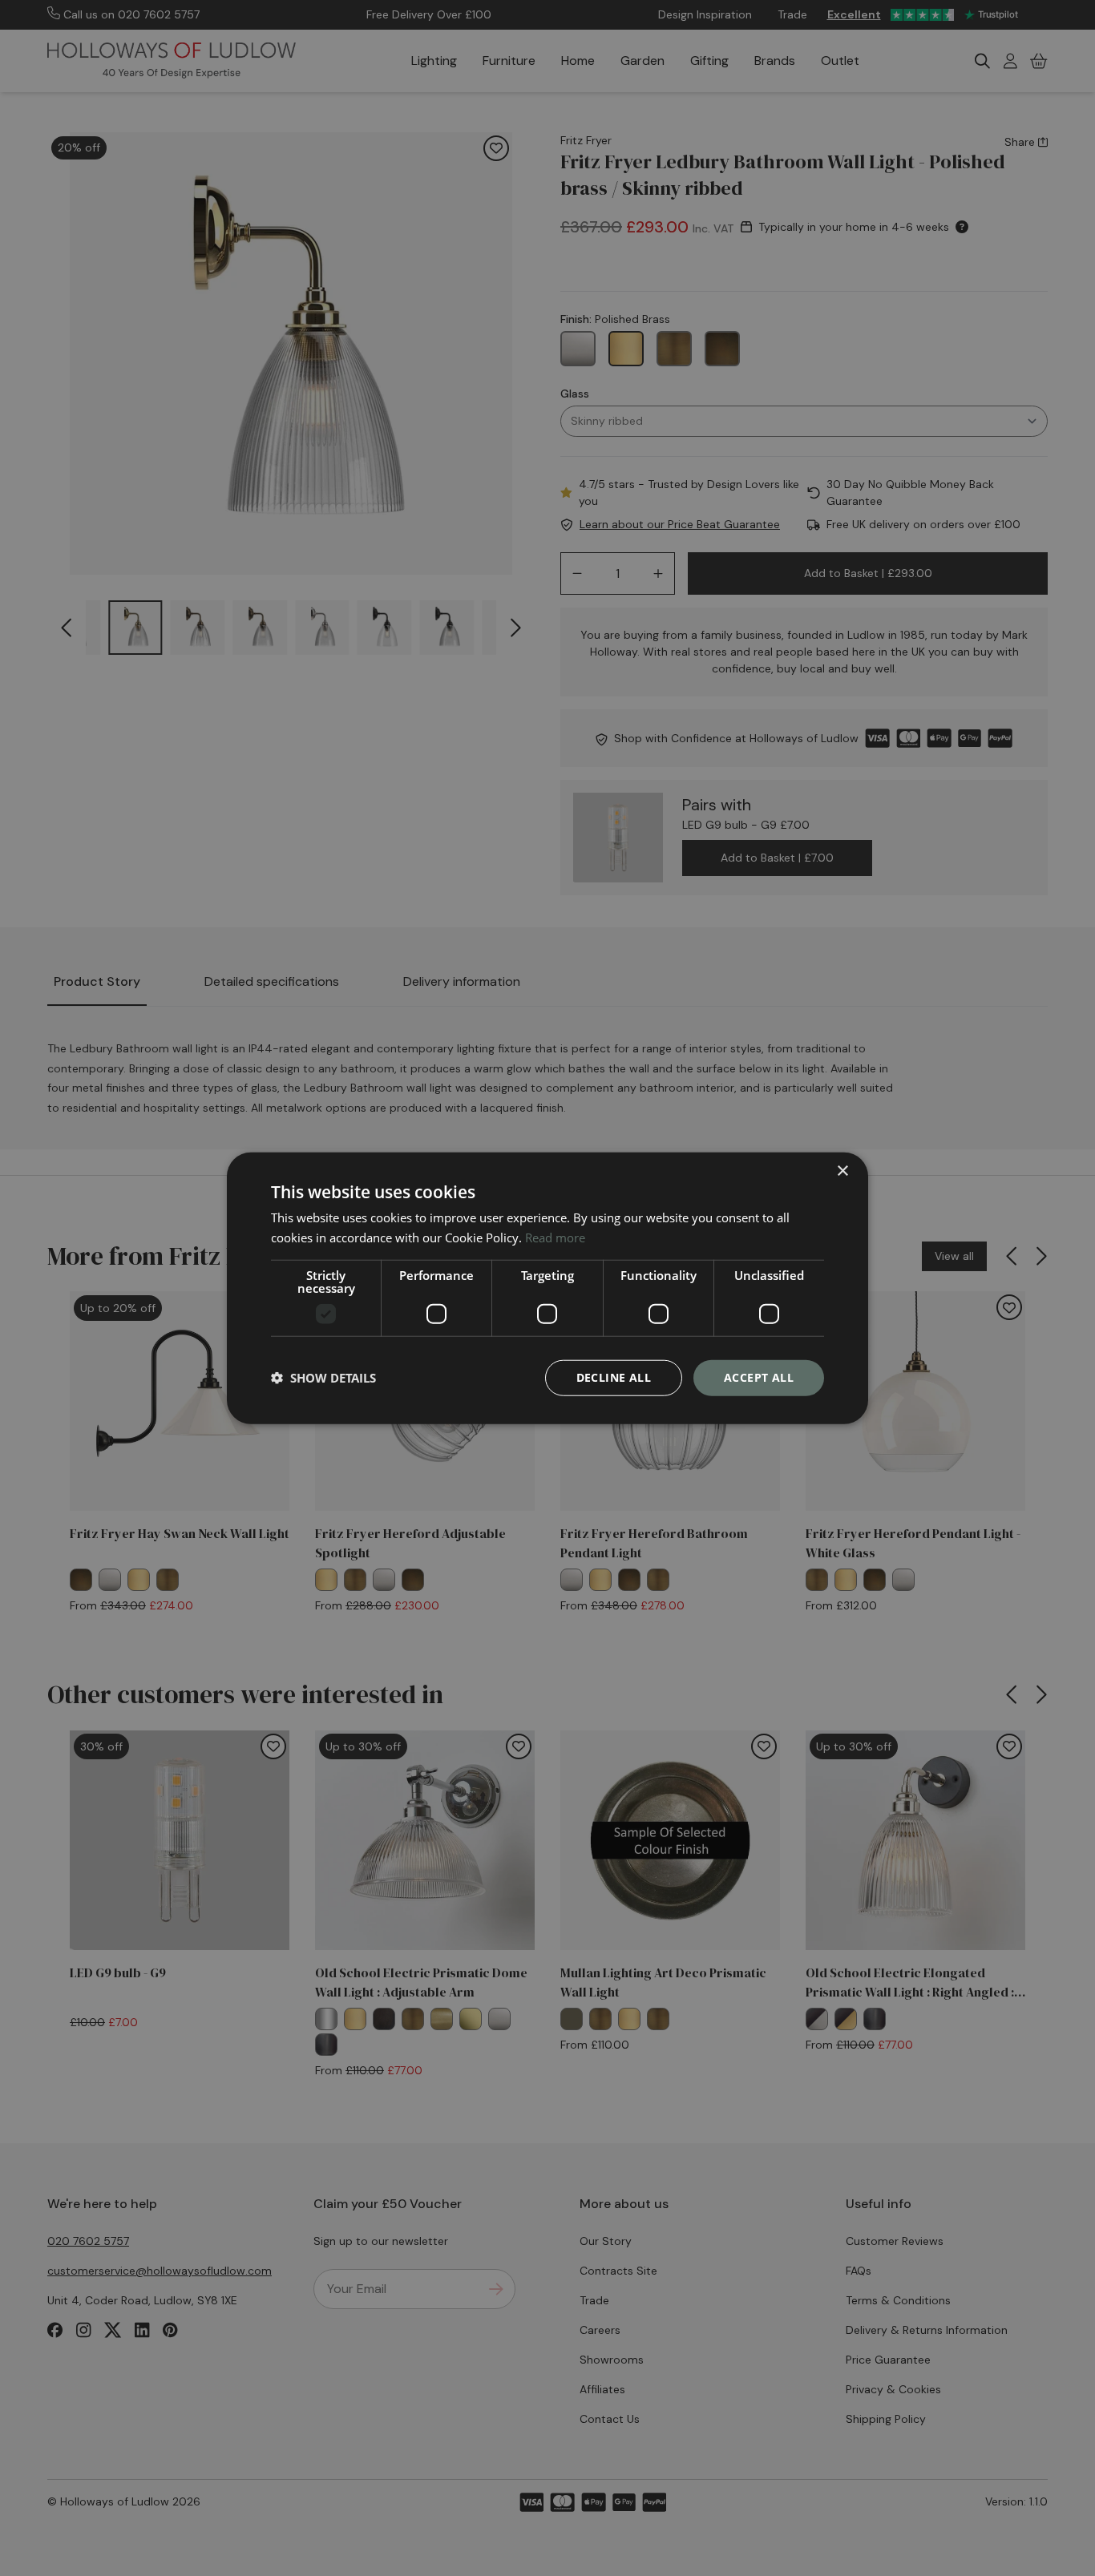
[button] (323, 1378)
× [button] (842, 1171)
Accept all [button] (759, 1377)
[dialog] (547, 1288)
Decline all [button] (614, 1377)
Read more (555, 1238)
